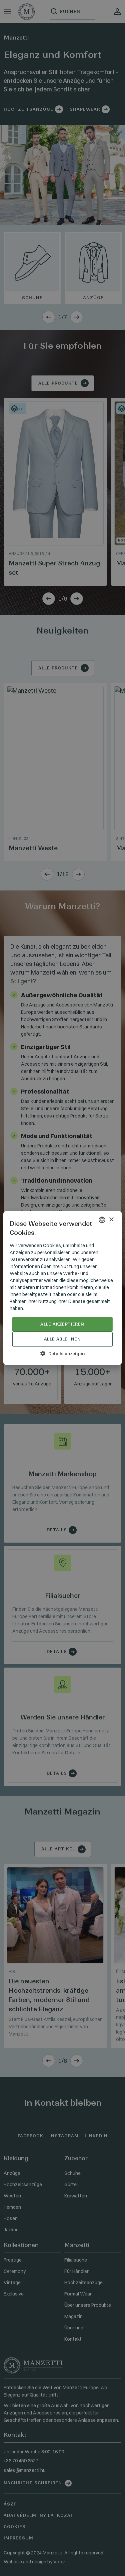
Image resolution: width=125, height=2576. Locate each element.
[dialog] (62, 1288)
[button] (62, 1353)
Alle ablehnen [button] (62, 1339)
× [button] (111, 1220)
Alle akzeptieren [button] (62, 1324)
